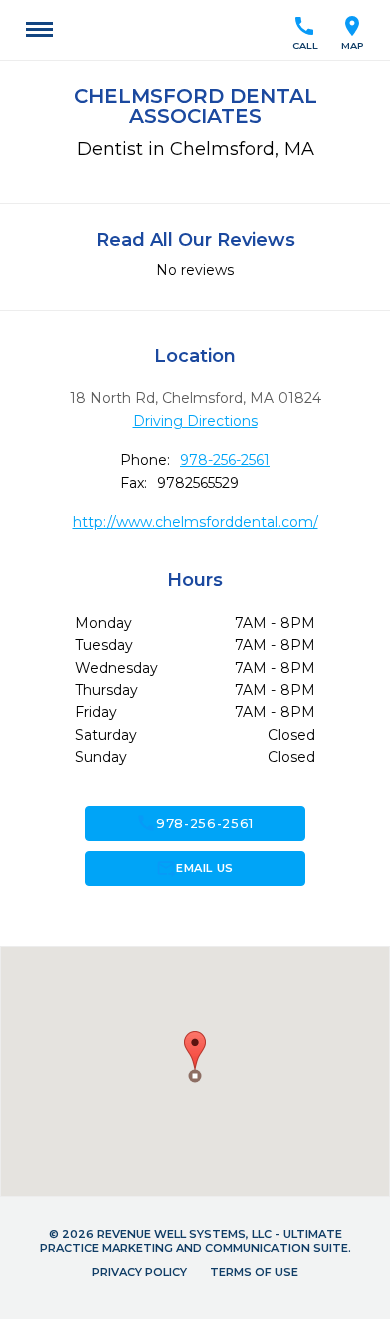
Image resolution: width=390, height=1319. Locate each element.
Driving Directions (195, 421)
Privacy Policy (139, 1272)
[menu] (39, 30)
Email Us (194, 868)
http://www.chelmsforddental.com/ (195, 522)
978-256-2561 (225, 460)
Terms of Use (254, 1272)
